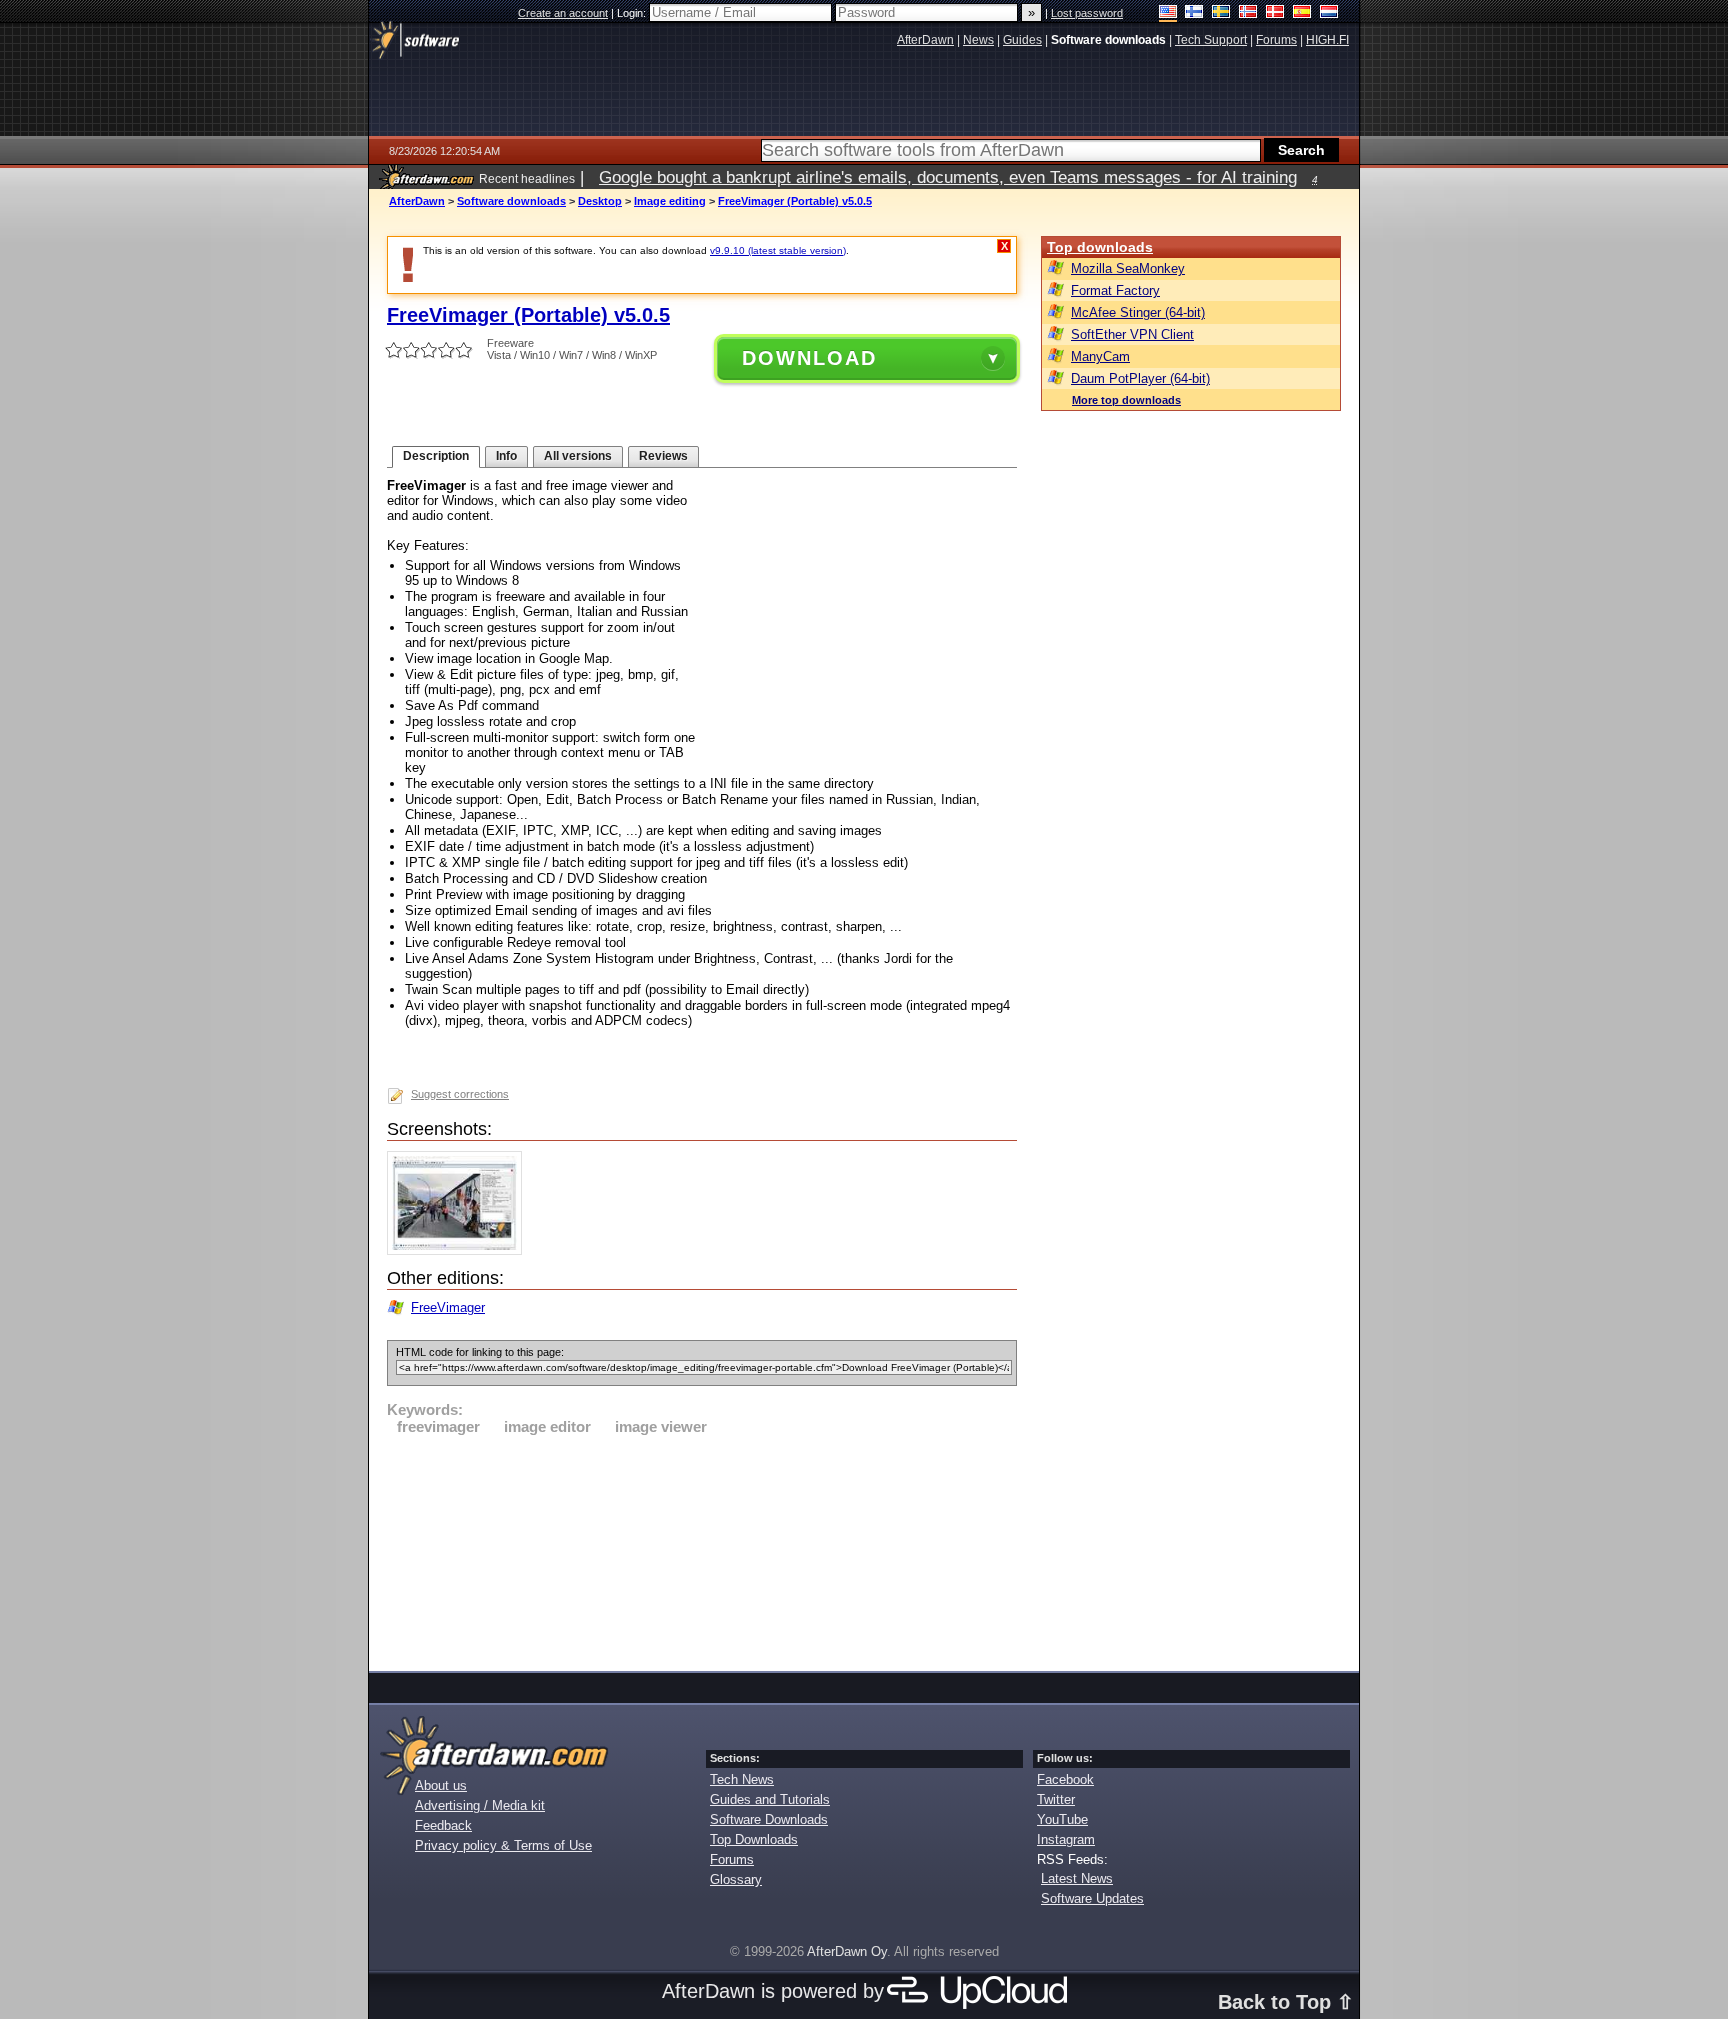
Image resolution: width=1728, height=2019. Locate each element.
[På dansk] (1275, 13)
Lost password (1087, 13)
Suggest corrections (460, 1094)
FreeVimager (448, 1307)
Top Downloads (754, 1839)
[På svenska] (1221, 13)
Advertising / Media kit (480, 1805)
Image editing (670, 201)
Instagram (1066, 1839)
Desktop (600, 201)
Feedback (443, 1825)
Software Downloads (769, 1819)
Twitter (1056, 1799)
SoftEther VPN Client (1132, 334)
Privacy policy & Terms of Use (503, 1845)
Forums (732, 1859)
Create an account (563, 13)
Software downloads (511, 201)
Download (809, 358)
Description (436, 456)
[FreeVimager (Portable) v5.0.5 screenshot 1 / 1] (459, 1250)
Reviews (663, 456)
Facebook (1065, 1779)
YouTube (1062, 1819)
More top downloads (1126, 400)
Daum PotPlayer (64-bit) (1140, 378)
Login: (633, 13)
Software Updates (1092, 1898)
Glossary (736, 1879)
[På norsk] (1248, 13)
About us (441, 1785)
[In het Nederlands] (1329, 13)
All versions (578, 456)
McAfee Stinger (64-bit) (1138, 312)
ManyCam (1100, 356)
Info (506, 456)
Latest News (1077, 1878)
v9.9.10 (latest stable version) (778, 250)
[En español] (1302, 13)
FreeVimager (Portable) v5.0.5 (795, 201)
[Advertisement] (702, 1550)
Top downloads (1100, 247)
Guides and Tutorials (770, 1799)
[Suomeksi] (1194, 13)
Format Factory (1115, 290)
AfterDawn (417, 201)
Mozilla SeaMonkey (1128, 268)
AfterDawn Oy (847, 1951)
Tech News (742, 1779)
